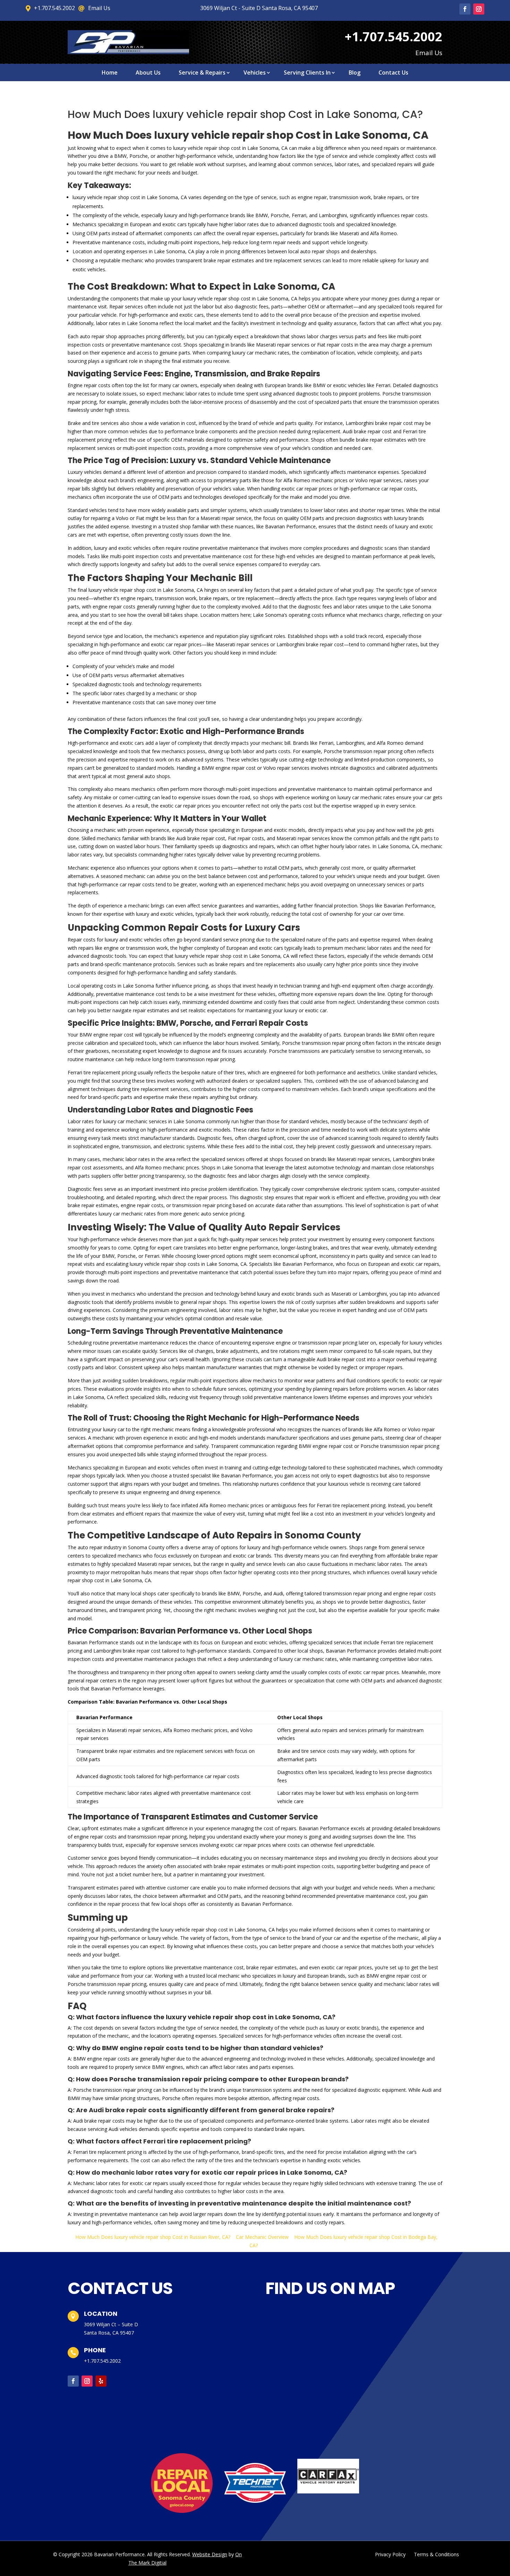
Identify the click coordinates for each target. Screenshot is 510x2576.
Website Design (210, 2554)
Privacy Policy (390, 2554)
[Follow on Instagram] (479, 9)
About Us (148, 73)
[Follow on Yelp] (101, 2381)
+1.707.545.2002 (102, 2361)
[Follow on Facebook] (465, 9)
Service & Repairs (202, 73)
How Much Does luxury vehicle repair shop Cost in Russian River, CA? (153, 2237)
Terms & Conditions (436, 2554)
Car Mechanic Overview (262, 2237)
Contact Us (393, 73)
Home (110, 73)
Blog (355, 73)
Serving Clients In (307, 73)
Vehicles (255, 73)
